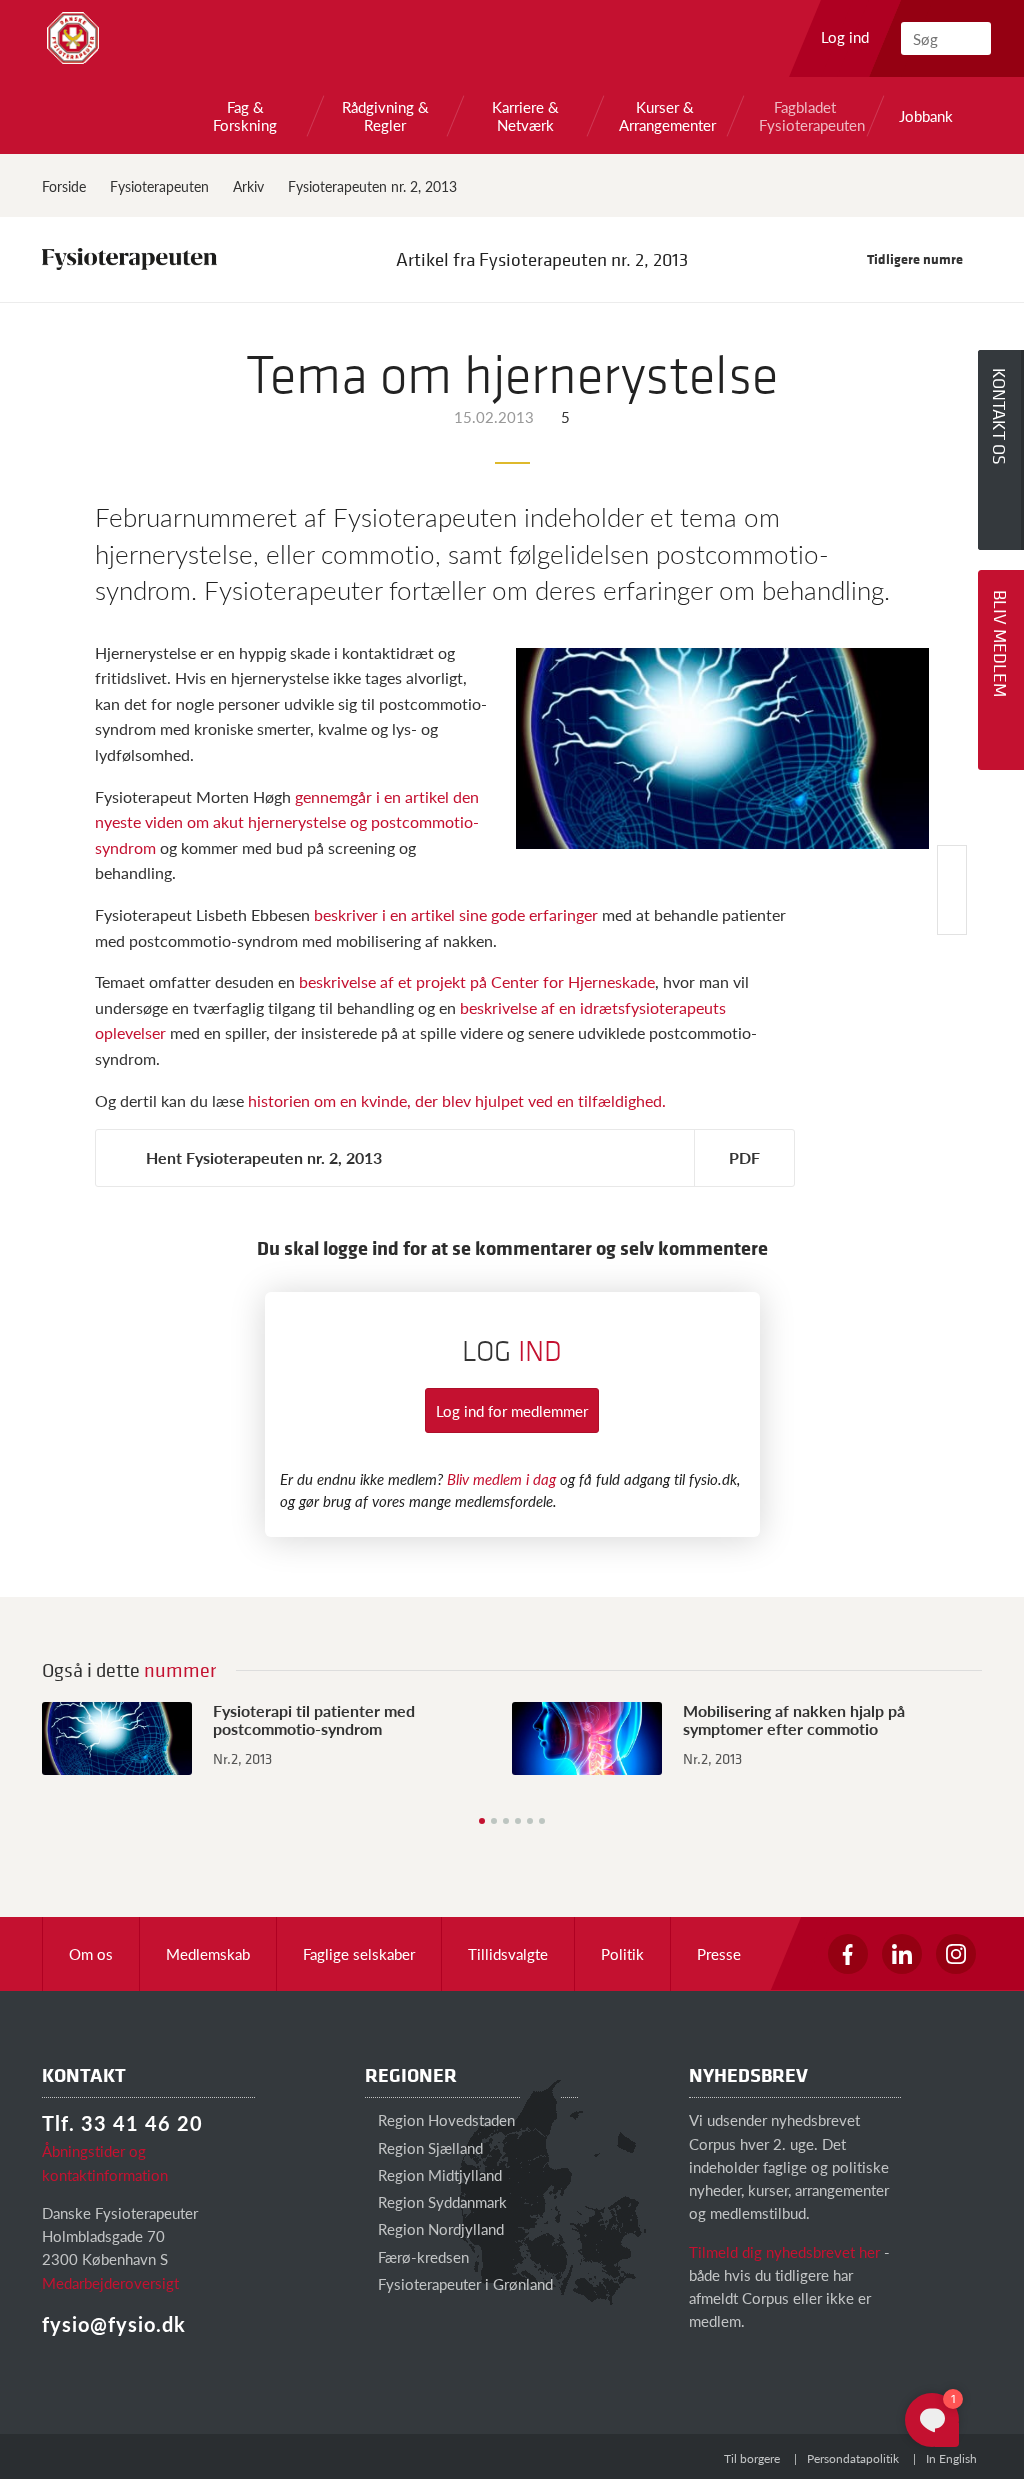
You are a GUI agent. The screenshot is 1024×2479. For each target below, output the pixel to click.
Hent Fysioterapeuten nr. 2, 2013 (264, 1157)
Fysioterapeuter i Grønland (463, 2283)
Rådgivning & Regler (385, 116)
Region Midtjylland (438, 2174)
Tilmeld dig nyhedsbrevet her (784, 2251)
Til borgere (752, 2458)
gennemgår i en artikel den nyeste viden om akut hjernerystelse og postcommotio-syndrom (287, 822)
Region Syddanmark (440, 2201)
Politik (622, 1953)
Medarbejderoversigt (110, 2282)
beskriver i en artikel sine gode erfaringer (458, 914)
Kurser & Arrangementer (665, 116)
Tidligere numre (916, 258)
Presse (719, 1953)
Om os (91, 1953)
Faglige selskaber (359, 1953)
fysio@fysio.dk (114, 2324)
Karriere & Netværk (525, 116)
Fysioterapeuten (159, 186)
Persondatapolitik (853, 2458)
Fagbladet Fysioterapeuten (805, 116)
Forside (64, 186)
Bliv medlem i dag (501, 1478)
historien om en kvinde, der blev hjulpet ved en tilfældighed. (457, 1100)
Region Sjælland (428, 2147)
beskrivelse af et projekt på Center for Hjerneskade (477, 981)
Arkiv (248, 186)
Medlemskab (208, 1953)
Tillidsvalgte (508, 1953)
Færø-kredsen (421, 2256)
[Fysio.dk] (73, 38)
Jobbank (926, 116)
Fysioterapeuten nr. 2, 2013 (372, 186)
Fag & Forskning (245, 116)
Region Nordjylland (439, 2228)
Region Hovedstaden (444, 2119)
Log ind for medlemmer (512, 1410)
